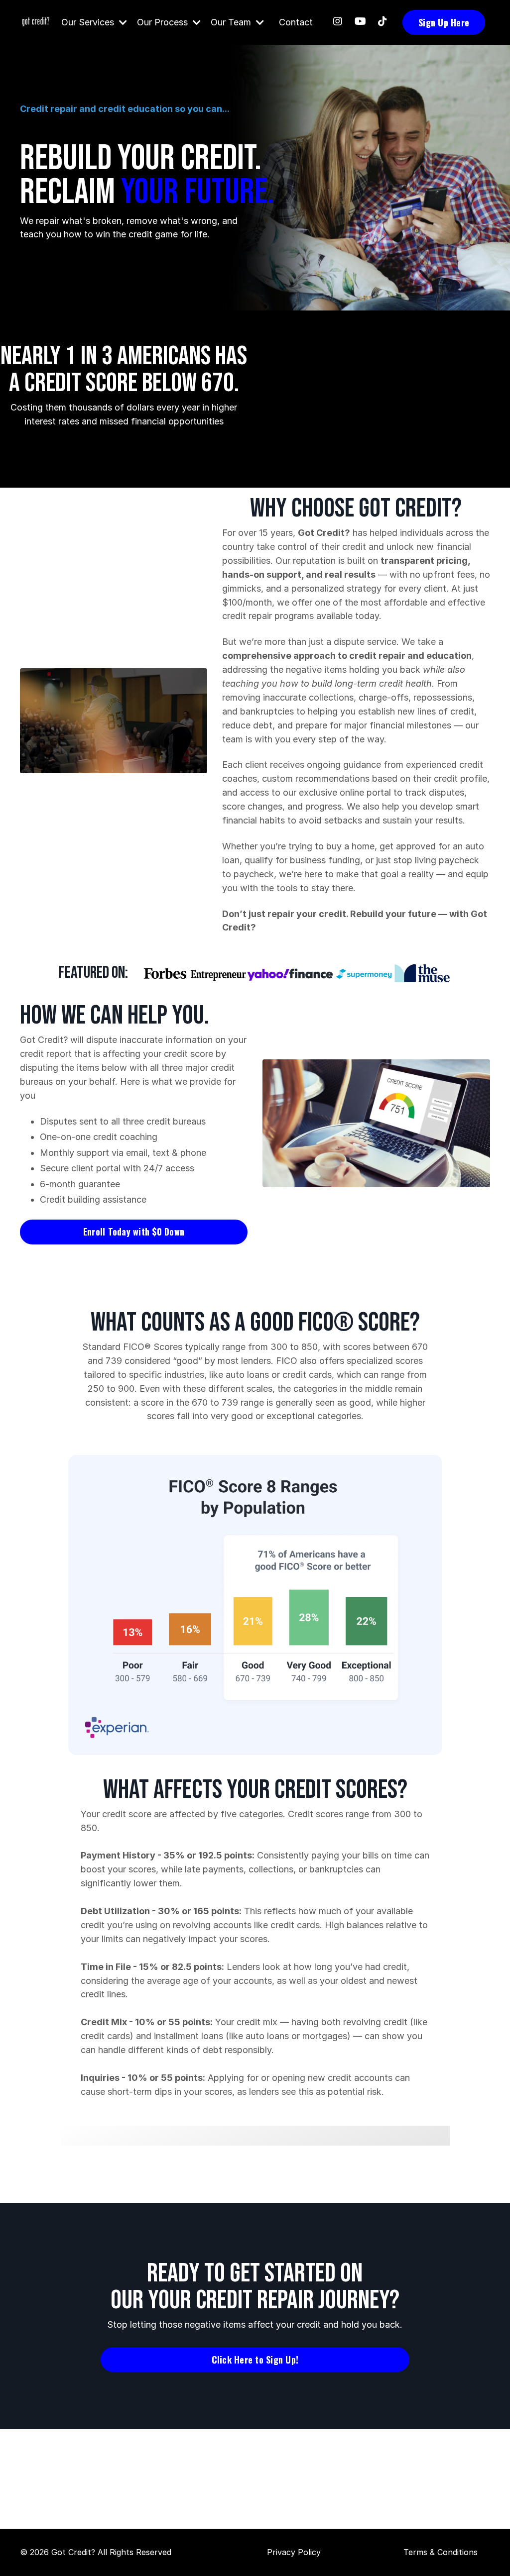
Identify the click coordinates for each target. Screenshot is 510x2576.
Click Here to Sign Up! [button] (255, 2360)
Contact (296, 22)
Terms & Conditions (441, 2552)
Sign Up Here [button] (444, 22)
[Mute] (198, 766)
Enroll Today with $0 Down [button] (134, 1232)
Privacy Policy (294, 2552)
